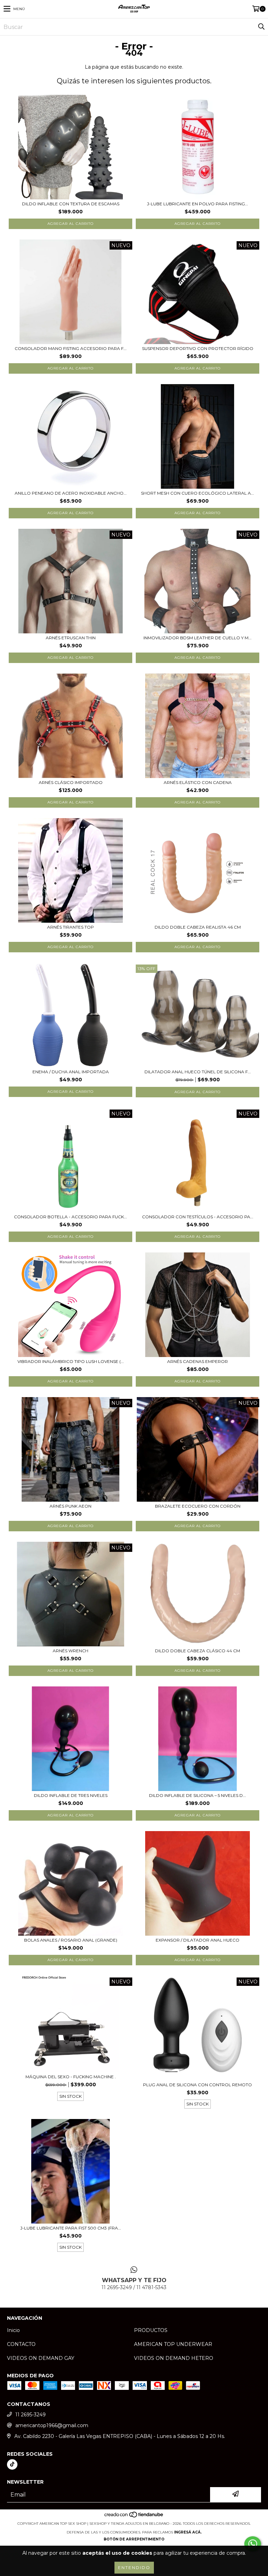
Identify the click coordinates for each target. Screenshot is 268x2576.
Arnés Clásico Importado (71, 782)
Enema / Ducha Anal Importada (71, 1072)
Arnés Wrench (70, 1651)
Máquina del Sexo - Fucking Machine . (71, 2077)
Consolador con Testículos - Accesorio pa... (198, 1217)
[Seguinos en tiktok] (12, 2464)
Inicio (13, 2330)
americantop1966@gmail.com (52, 2425)
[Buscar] (261, 27)
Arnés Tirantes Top (70, 927)
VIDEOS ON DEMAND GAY (41, 2358)
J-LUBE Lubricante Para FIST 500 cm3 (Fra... (71, 2228)
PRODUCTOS (151, 2330)
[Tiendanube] (134, 2517)
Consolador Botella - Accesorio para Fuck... (70, 1217)
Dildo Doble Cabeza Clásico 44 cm (198, 1651)
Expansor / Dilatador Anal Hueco (198, 1940)
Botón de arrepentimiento (134, 2539)
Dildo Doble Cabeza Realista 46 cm (198, 927)
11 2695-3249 (31, 2415)
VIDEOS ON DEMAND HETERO (174, 2358)
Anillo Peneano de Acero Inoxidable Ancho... (71, 493)
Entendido (134, 2567)
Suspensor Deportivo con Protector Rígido (198, 348)
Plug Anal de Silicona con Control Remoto (198, 2085)
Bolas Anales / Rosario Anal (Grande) (71, 1940)
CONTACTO (21, 2344)
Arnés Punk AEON (70, 1506)
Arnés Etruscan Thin (71, 638)
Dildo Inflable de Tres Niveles (71, 1795)
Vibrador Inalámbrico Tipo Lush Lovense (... (71, 1361)
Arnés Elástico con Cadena (198, 782)
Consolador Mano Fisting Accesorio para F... (71, 348)
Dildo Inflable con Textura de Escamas (71, 204)
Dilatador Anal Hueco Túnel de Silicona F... (198, 1072)
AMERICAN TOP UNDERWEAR (173, 2344)
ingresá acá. (188, 2532)
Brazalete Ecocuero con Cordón (198, 1506)
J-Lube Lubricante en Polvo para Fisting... (198, 204)
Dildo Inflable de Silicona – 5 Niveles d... (198, 1795)
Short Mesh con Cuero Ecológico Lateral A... (198, 493)
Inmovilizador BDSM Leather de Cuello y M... (198, 638)
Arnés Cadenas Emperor (198, 1361)
